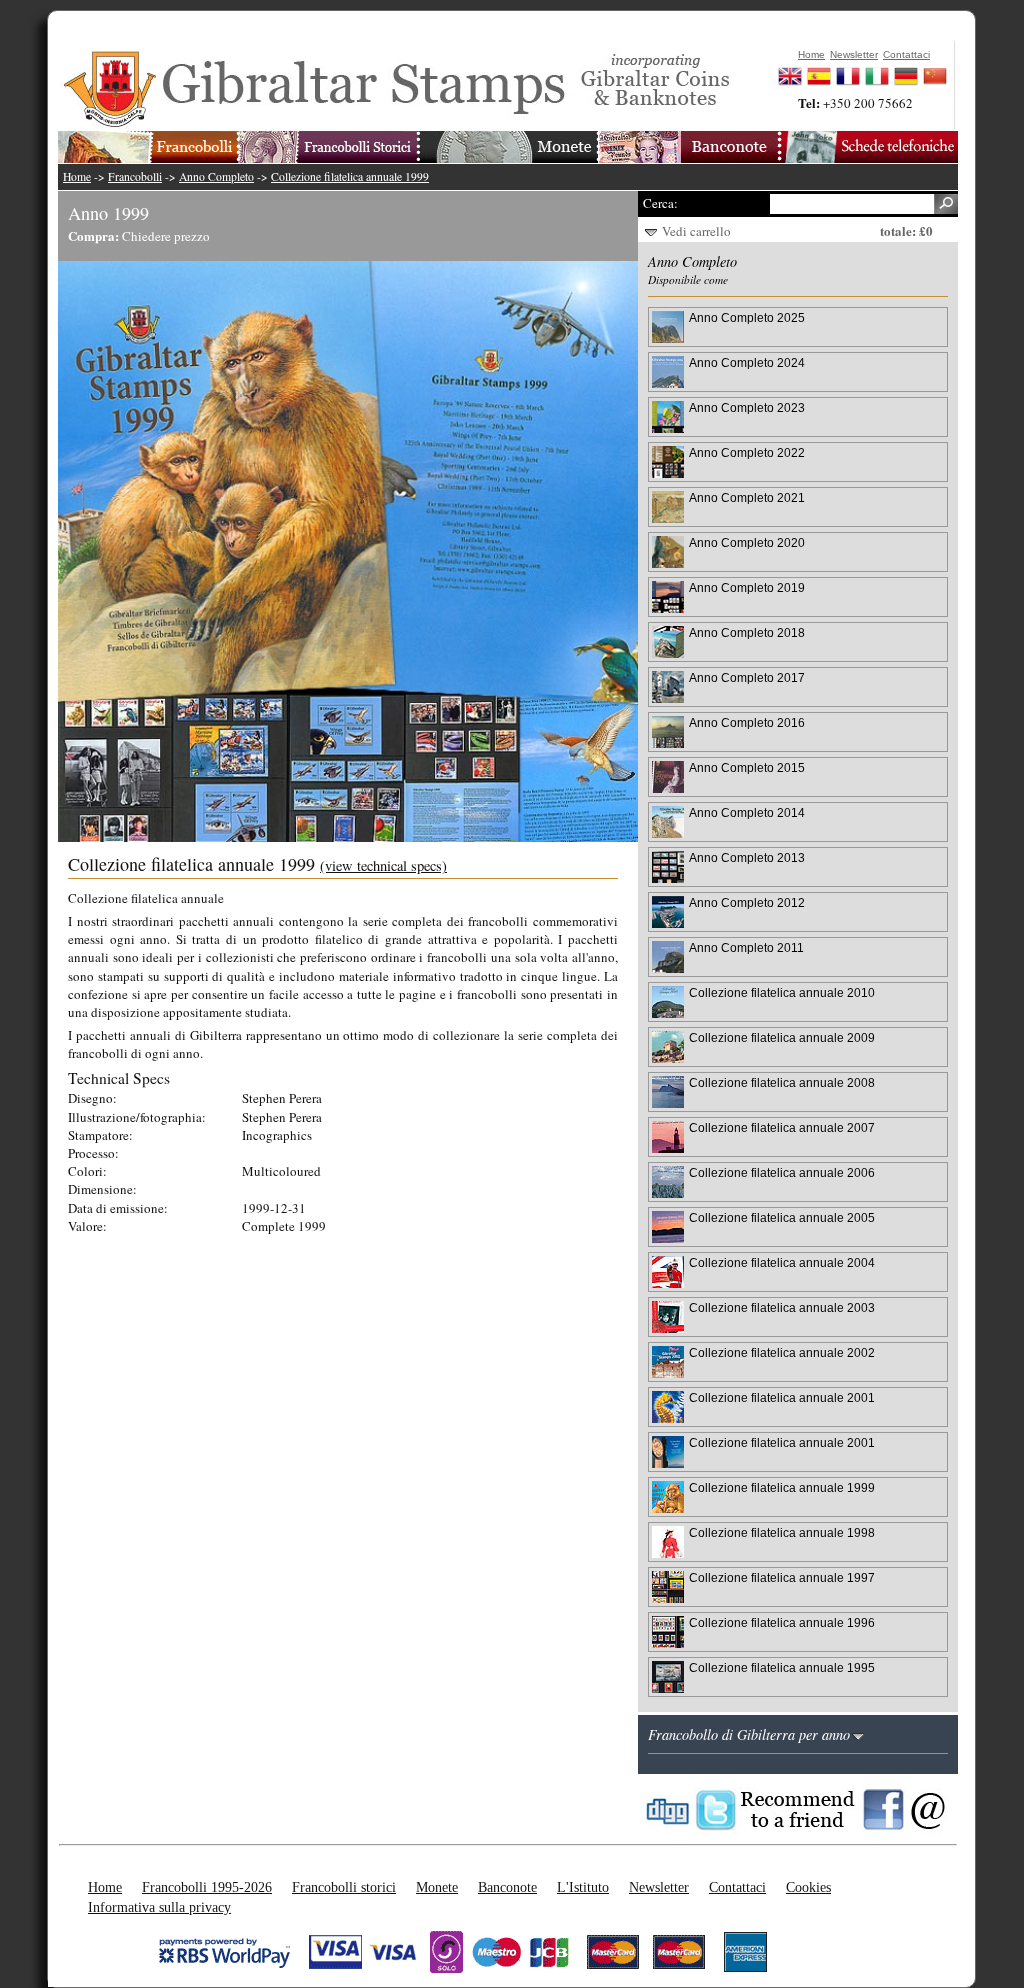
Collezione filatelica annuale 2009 (782, 1037)
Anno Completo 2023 (747, 407)
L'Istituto (583, 1887)
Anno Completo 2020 (747, 542)
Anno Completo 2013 (747, 857)
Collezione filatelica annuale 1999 (350, 176)
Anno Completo (216, 176)
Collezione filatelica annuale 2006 (782, 1172)
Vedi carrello (696, 231)
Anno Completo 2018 (747, 632)
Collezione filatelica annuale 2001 (782, 1397)
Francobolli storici (344, 1887)
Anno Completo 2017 (747, 677)
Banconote (507, 1887)
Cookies (808, 1887)
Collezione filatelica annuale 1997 (782, 1577)
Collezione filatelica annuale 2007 (782, 1127)
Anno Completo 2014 (747, 812)
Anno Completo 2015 (747, 767)
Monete (437, 1887)
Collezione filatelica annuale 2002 (782, 1352)
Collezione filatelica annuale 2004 (782, 1262)
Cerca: (660, 203)
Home (77, 176)
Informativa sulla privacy (159, 1907)
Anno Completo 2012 (747, 902)
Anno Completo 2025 (747, 317)
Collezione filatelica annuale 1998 (782, 1532)
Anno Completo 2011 (746, 947)
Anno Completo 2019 (747, 587)
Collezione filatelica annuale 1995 (782, 1667)
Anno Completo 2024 (747, 362)
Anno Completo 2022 (747, 452)
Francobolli (135, 176)
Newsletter (659, 1887)
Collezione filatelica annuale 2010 (782, 992)
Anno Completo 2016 (747, 722)
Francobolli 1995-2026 (207, 1887)
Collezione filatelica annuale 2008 (782, 1082)
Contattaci (737, 1887)
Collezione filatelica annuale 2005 (782, 1217)
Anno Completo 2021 (747, 497)
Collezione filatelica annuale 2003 (782, 1307)
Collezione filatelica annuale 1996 (782, 1622)
